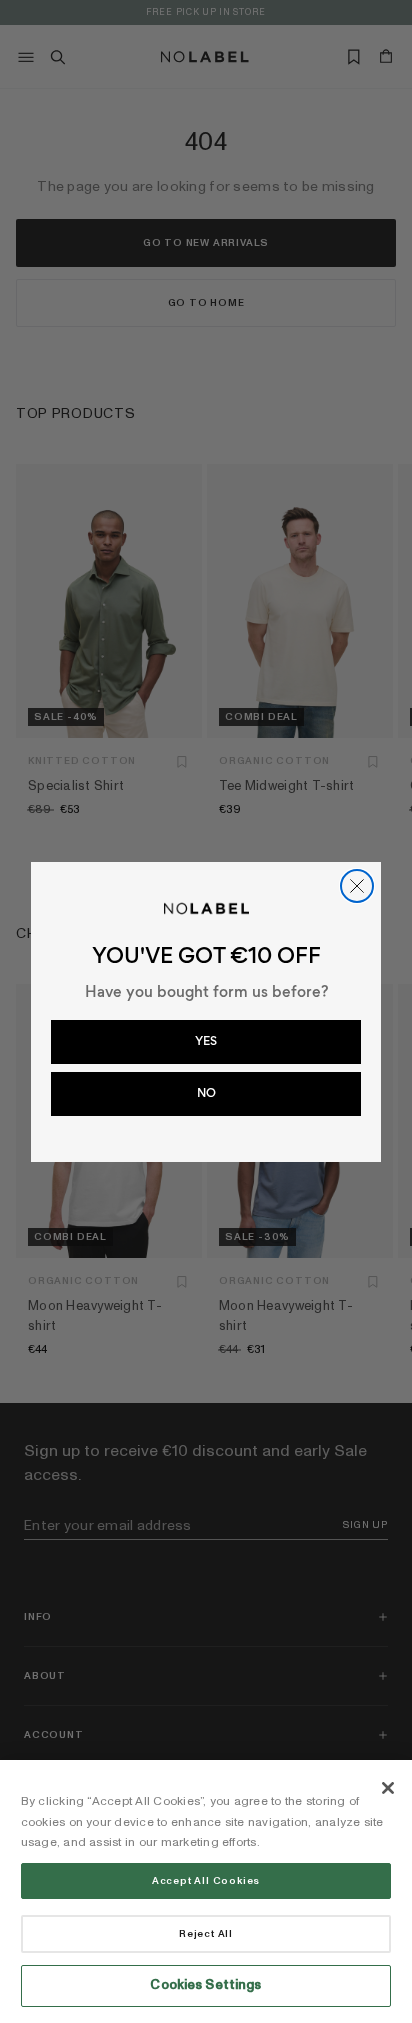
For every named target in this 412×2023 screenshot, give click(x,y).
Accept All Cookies (206, 1881)
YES (206, 1041)
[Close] (388, 1788)
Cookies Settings (205, 1985)
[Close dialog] (357, 886)
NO (206, 1093)
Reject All (206, 1934)
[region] (206, 1891)
